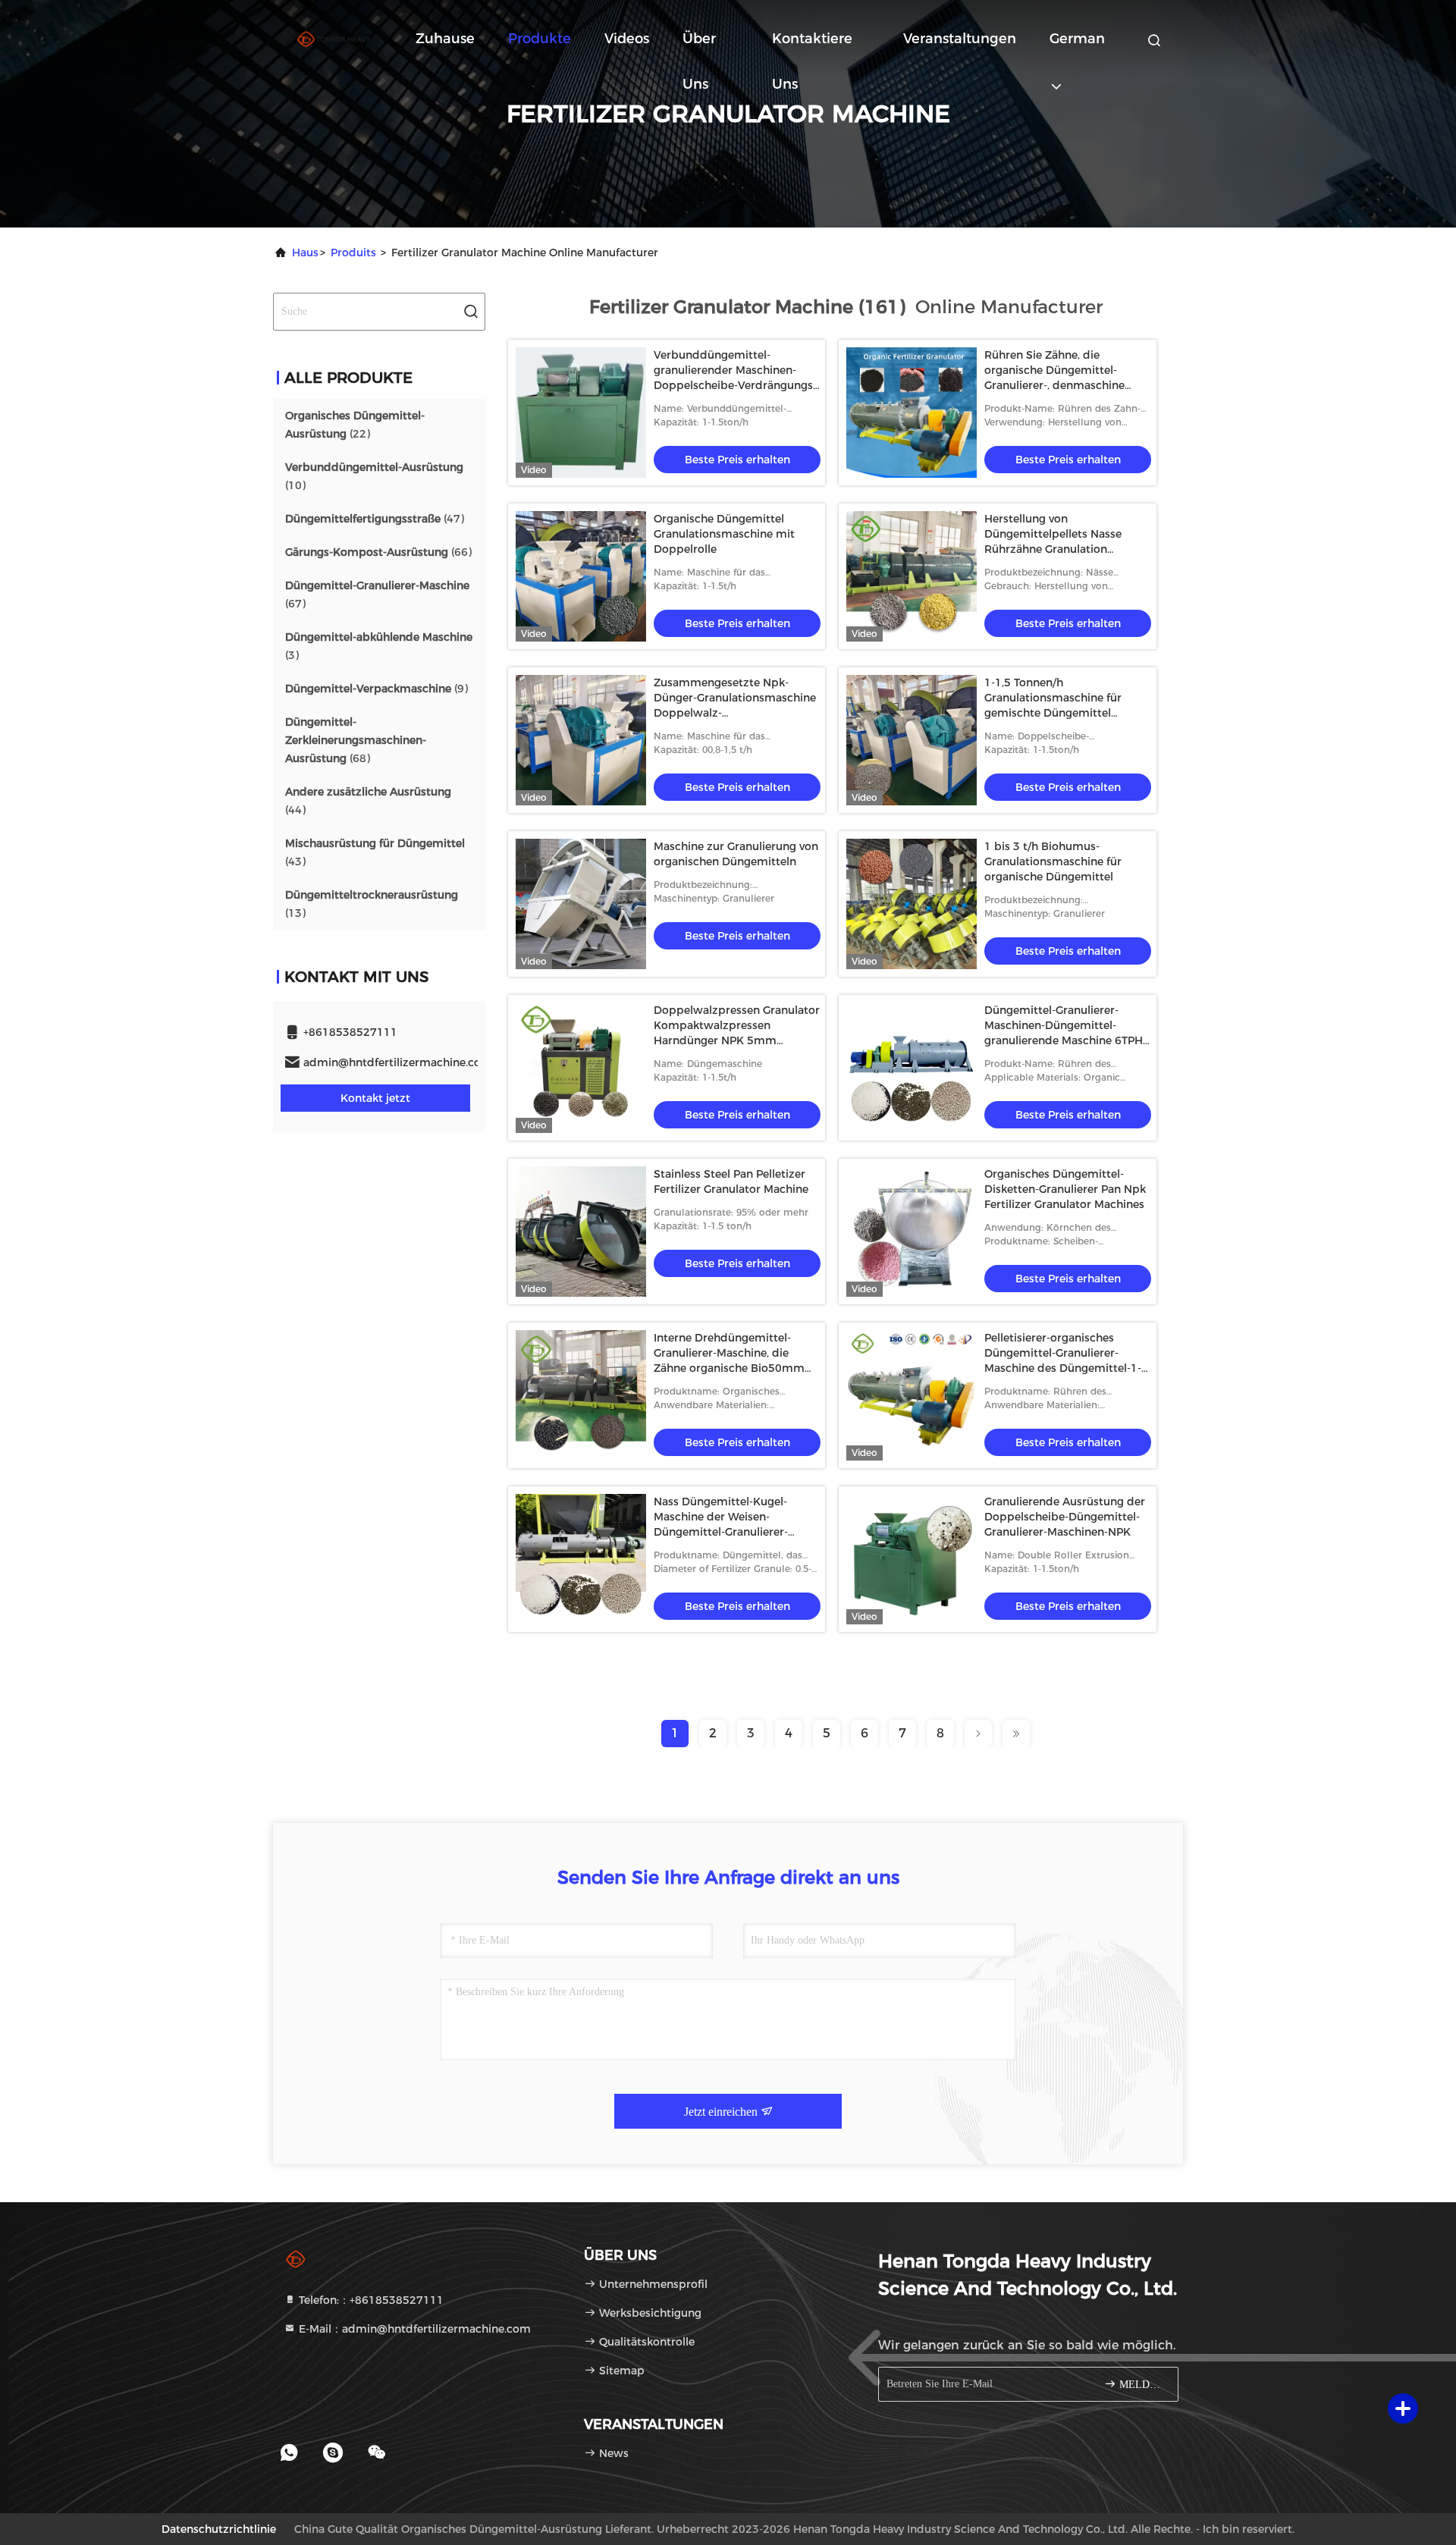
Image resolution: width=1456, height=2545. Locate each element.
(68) (356, 740)
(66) (378, 552)
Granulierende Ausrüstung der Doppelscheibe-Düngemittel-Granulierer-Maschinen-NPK (1065, 1517)
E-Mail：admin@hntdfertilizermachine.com (413, 2329)
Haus (305, 253)
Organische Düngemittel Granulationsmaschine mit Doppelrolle (724, 534)
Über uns (699, 46)
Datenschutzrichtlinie (219, 2529)
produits (353, 253)
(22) (355, 425)
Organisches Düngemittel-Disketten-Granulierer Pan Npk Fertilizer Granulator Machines (1065, 1189)
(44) (368, 801)
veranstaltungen (960, 39)
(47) (375, 519)
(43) (375, 852)
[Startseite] (334, 38)
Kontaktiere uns (812, 46)
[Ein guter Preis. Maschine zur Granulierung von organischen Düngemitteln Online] (581, 904)
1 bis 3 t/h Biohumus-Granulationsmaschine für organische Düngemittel (1053, 861)
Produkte (540, 39)
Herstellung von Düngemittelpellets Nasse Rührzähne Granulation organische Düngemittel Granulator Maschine (1053, 549)
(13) (372, 904)
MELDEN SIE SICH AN (1141, 2385)
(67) (377, 595)
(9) (377, 689)
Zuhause (445, 39)
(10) (374, 476)
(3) (379, 646)
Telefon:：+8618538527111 (370, 2300)
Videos (627, 39)
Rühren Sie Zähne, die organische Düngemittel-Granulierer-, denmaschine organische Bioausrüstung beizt (1054, 385)
